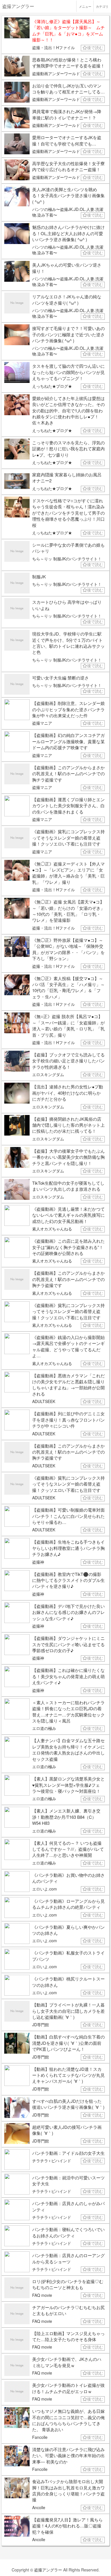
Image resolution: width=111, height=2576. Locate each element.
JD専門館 (41, 2025)
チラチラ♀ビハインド (52, 2161)
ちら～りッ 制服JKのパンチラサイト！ (67, 559)
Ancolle (39, 2507)
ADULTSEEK (44, 1401)
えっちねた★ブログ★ (52, 386)
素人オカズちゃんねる (52, 1229)
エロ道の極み (44, 1728)
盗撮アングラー (48, 2570)
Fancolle (40, 2437)
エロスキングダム (48, 1074)
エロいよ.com (45, 1889)
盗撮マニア (42, 723)
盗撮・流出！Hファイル (54, 47)
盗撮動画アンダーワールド (56, 73)
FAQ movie (42, 2295)
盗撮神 (38, 1562)
